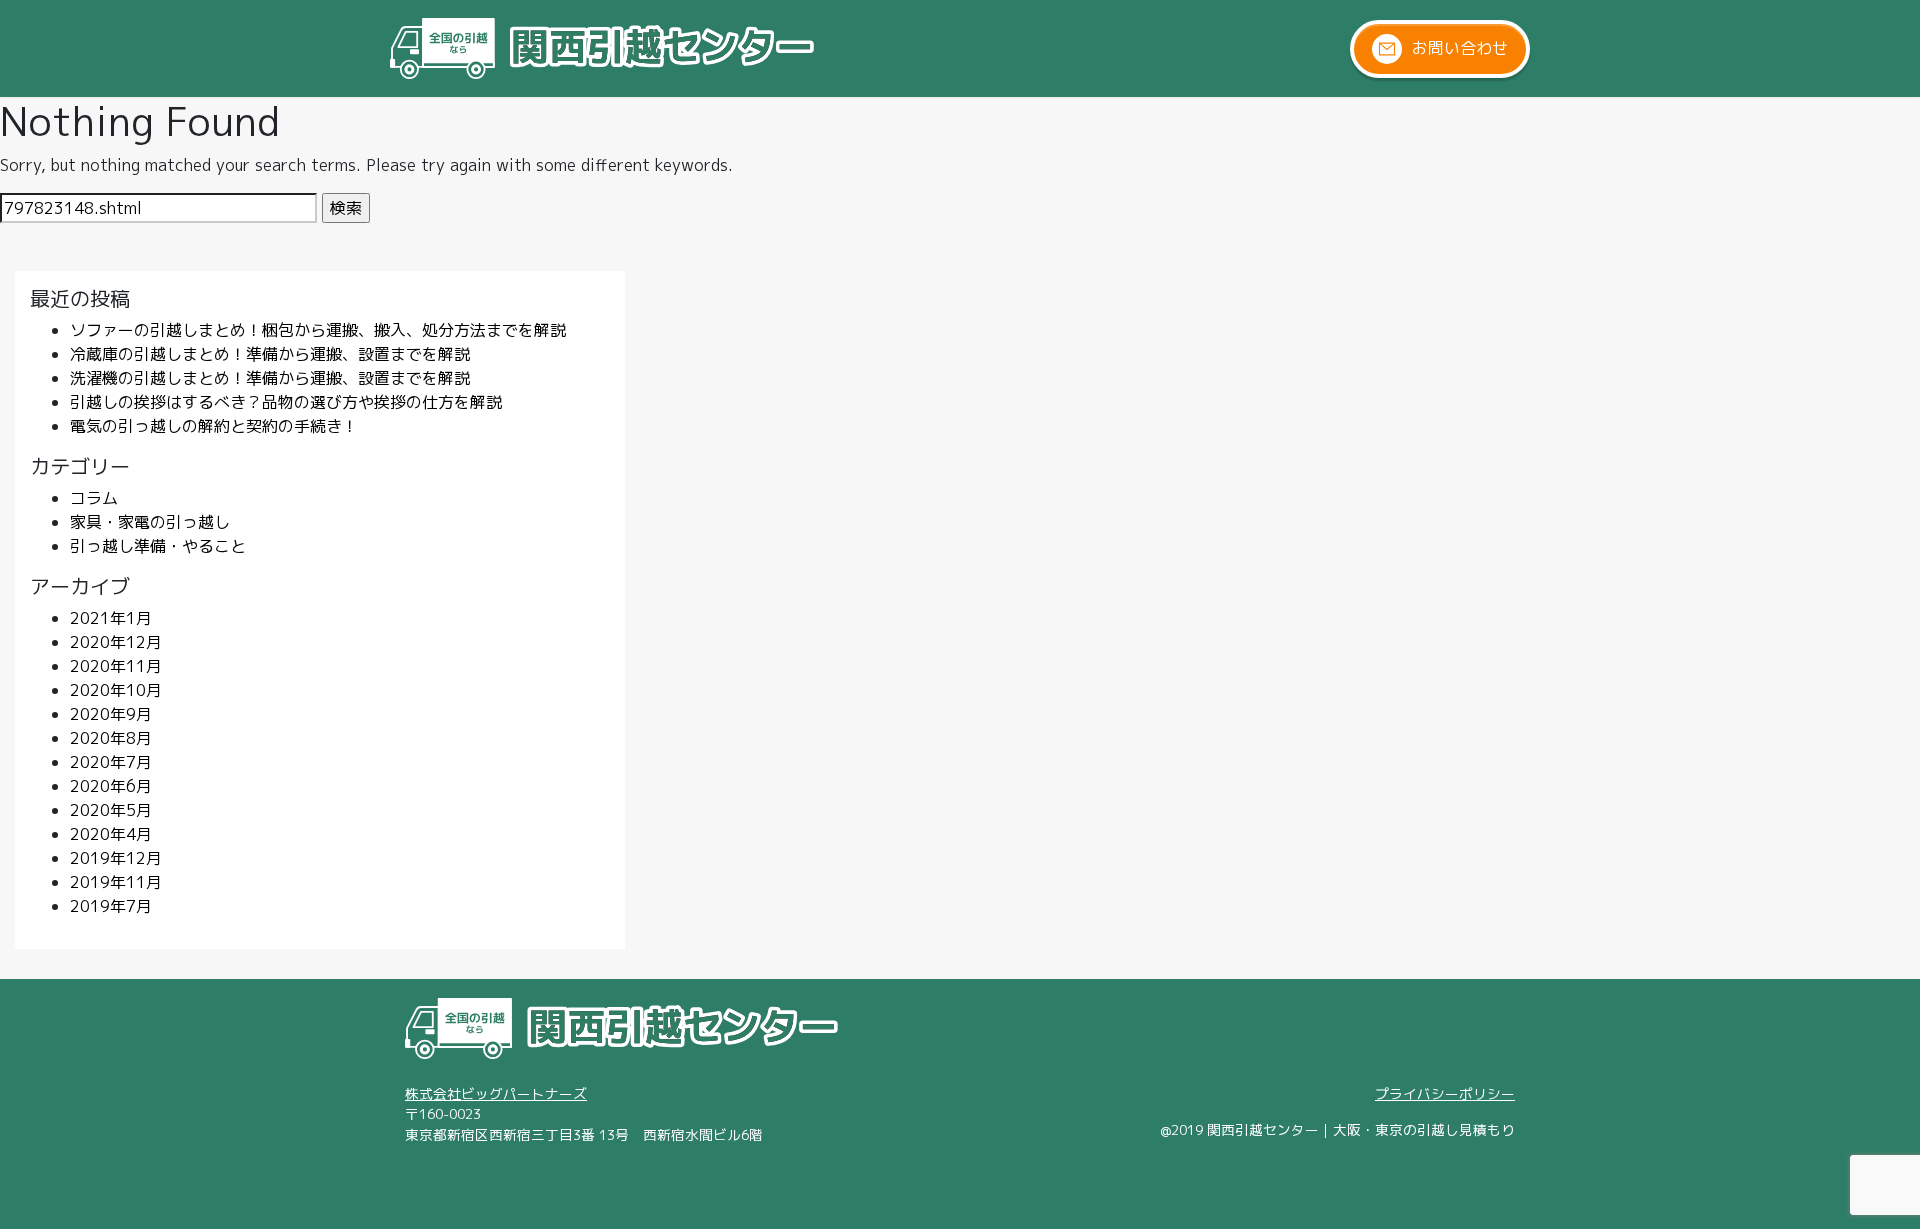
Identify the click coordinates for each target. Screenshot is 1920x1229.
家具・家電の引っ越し (150, 522)
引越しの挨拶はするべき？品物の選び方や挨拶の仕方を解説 (294, 402)
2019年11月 (116, 882)
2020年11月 (116, 666)
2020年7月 (111, 762)
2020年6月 (111, 786)
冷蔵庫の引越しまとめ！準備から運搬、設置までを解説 (270, 354)
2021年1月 (111, 618)
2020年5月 (111, 810)
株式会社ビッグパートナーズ (496, 1093)
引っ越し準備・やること (158, 546)
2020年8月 (111, 738)
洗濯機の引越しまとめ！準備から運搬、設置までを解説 (270, 378)
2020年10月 (116, 690)
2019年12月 (116, 858)
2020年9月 (111, 714)
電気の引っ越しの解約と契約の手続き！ (214, 426)
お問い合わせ (1460, 47)
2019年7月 (111, 906)
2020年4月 (111, 834)
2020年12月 (116, 642)
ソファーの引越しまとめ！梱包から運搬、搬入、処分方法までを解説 (318, 330)
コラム (94, 498)
